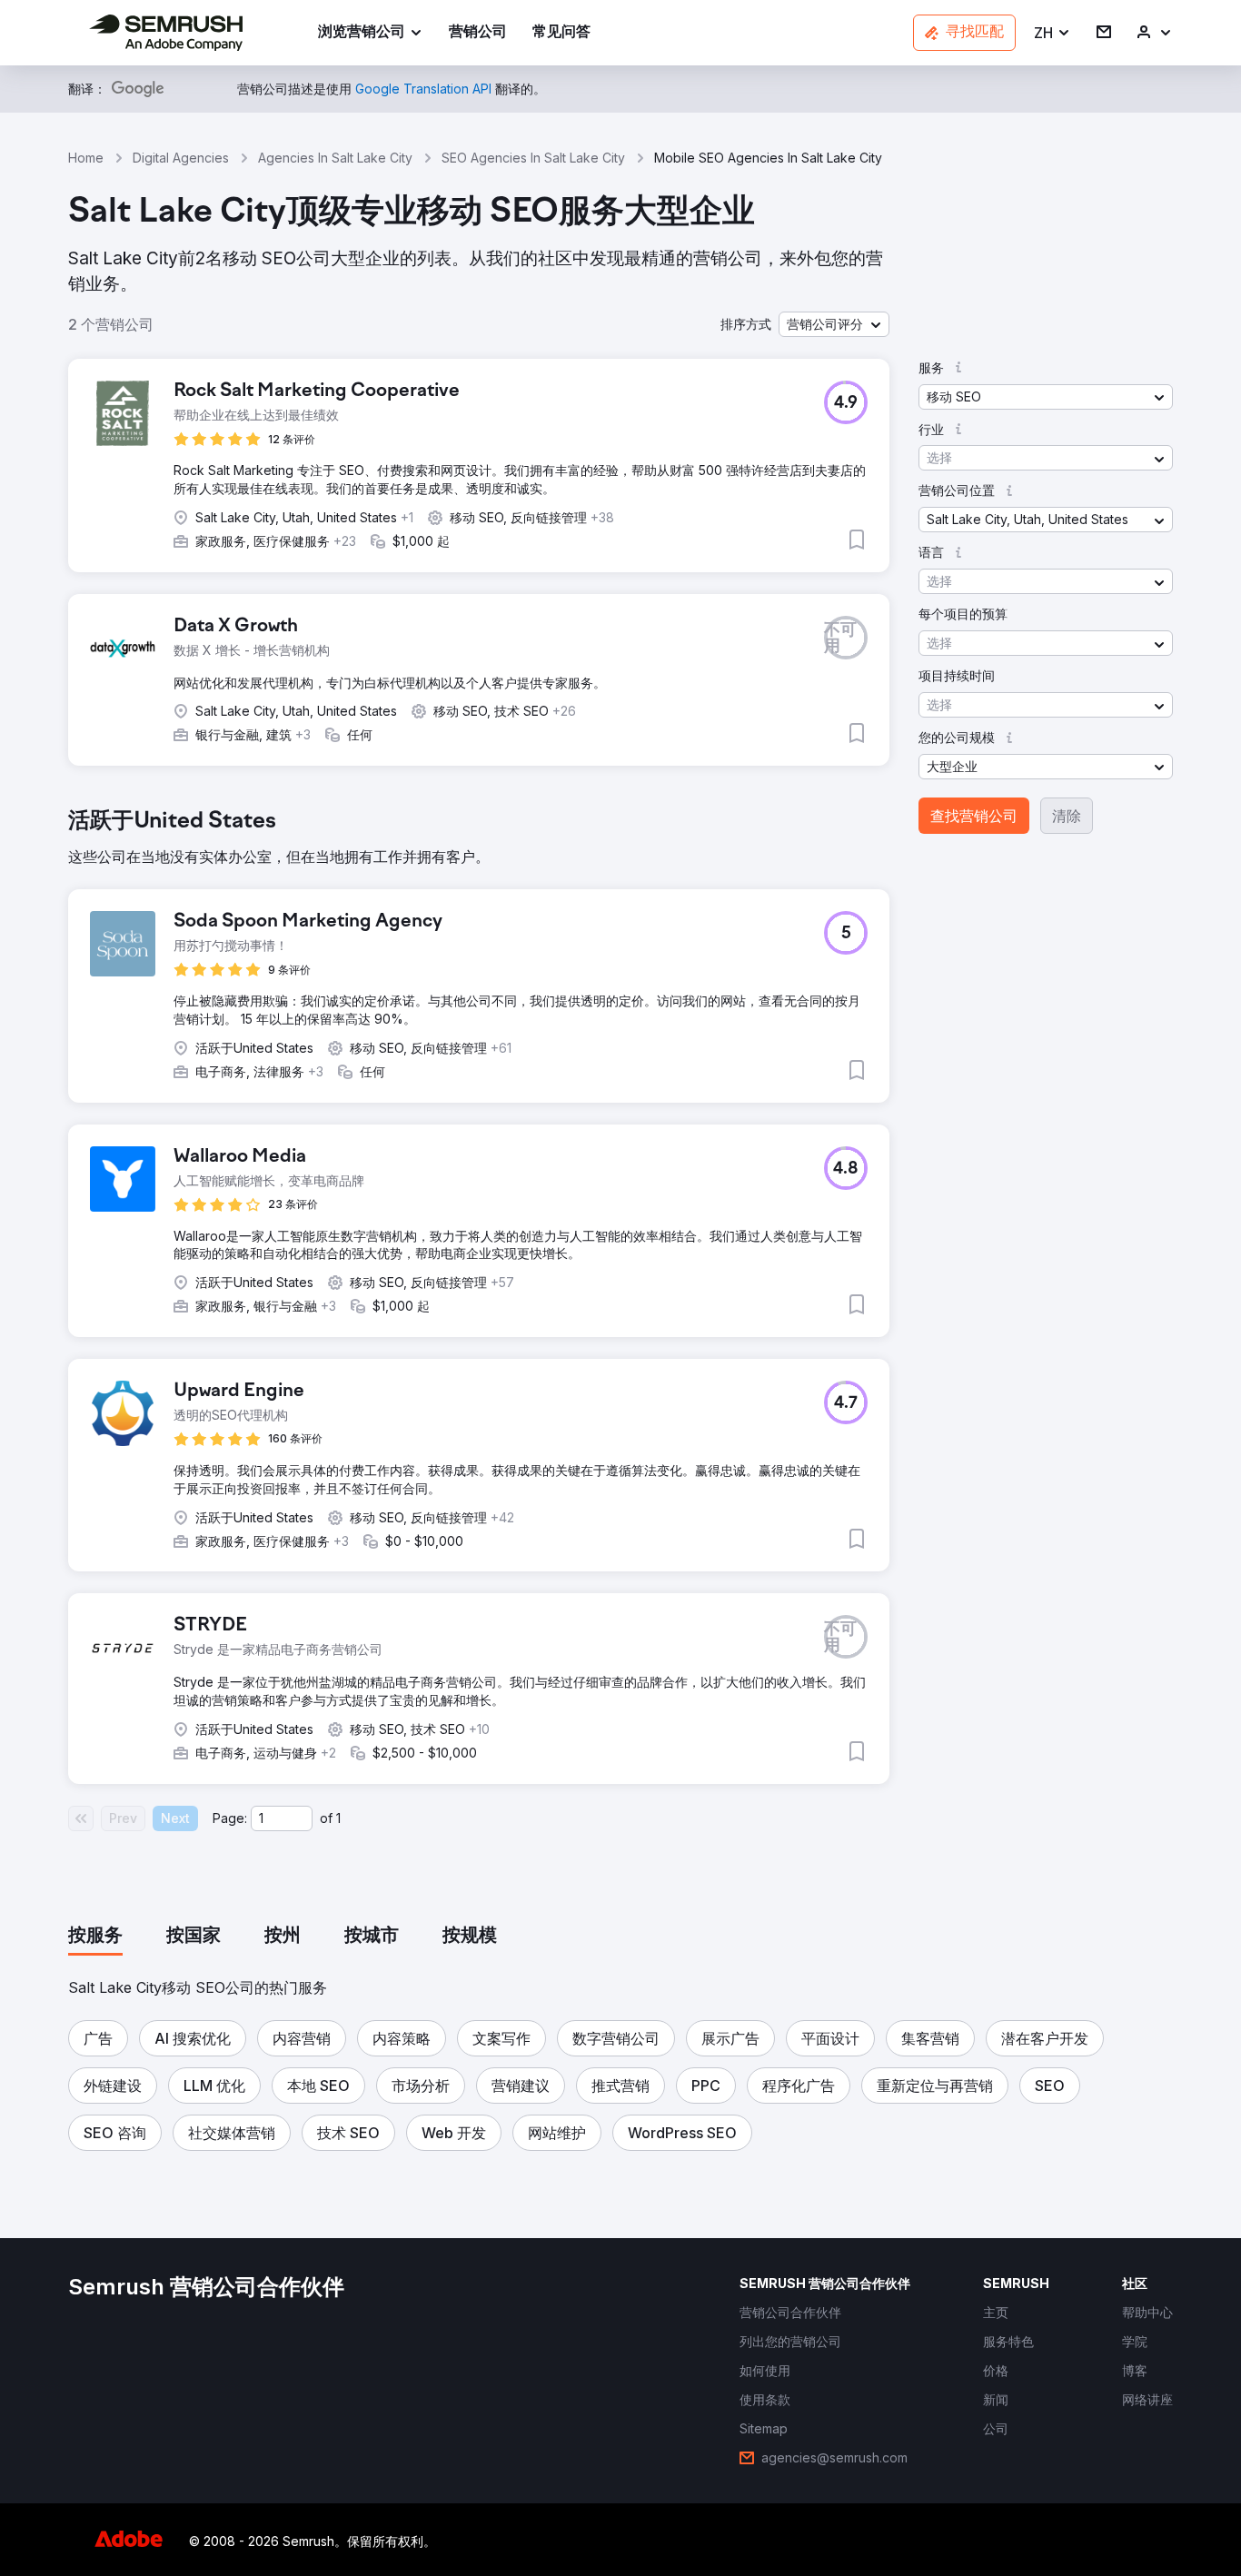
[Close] (939, 1077)
